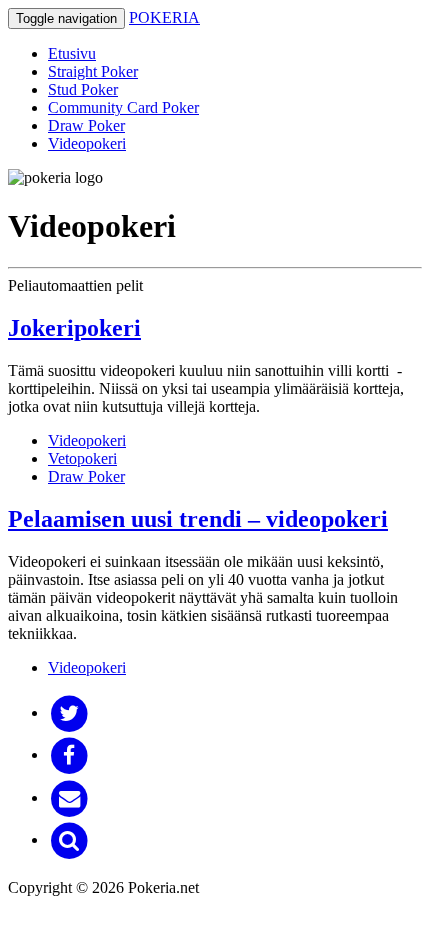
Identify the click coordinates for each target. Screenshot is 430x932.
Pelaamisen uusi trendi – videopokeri (198, 519)
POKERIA (164, 17)
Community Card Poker (123, 107)
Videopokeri (87, 143)
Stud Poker (83, 89)
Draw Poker (86, 125)
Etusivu (72, 53)
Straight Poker (93, 71)
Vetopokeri (82, 458)
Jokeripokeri (74, 328)
